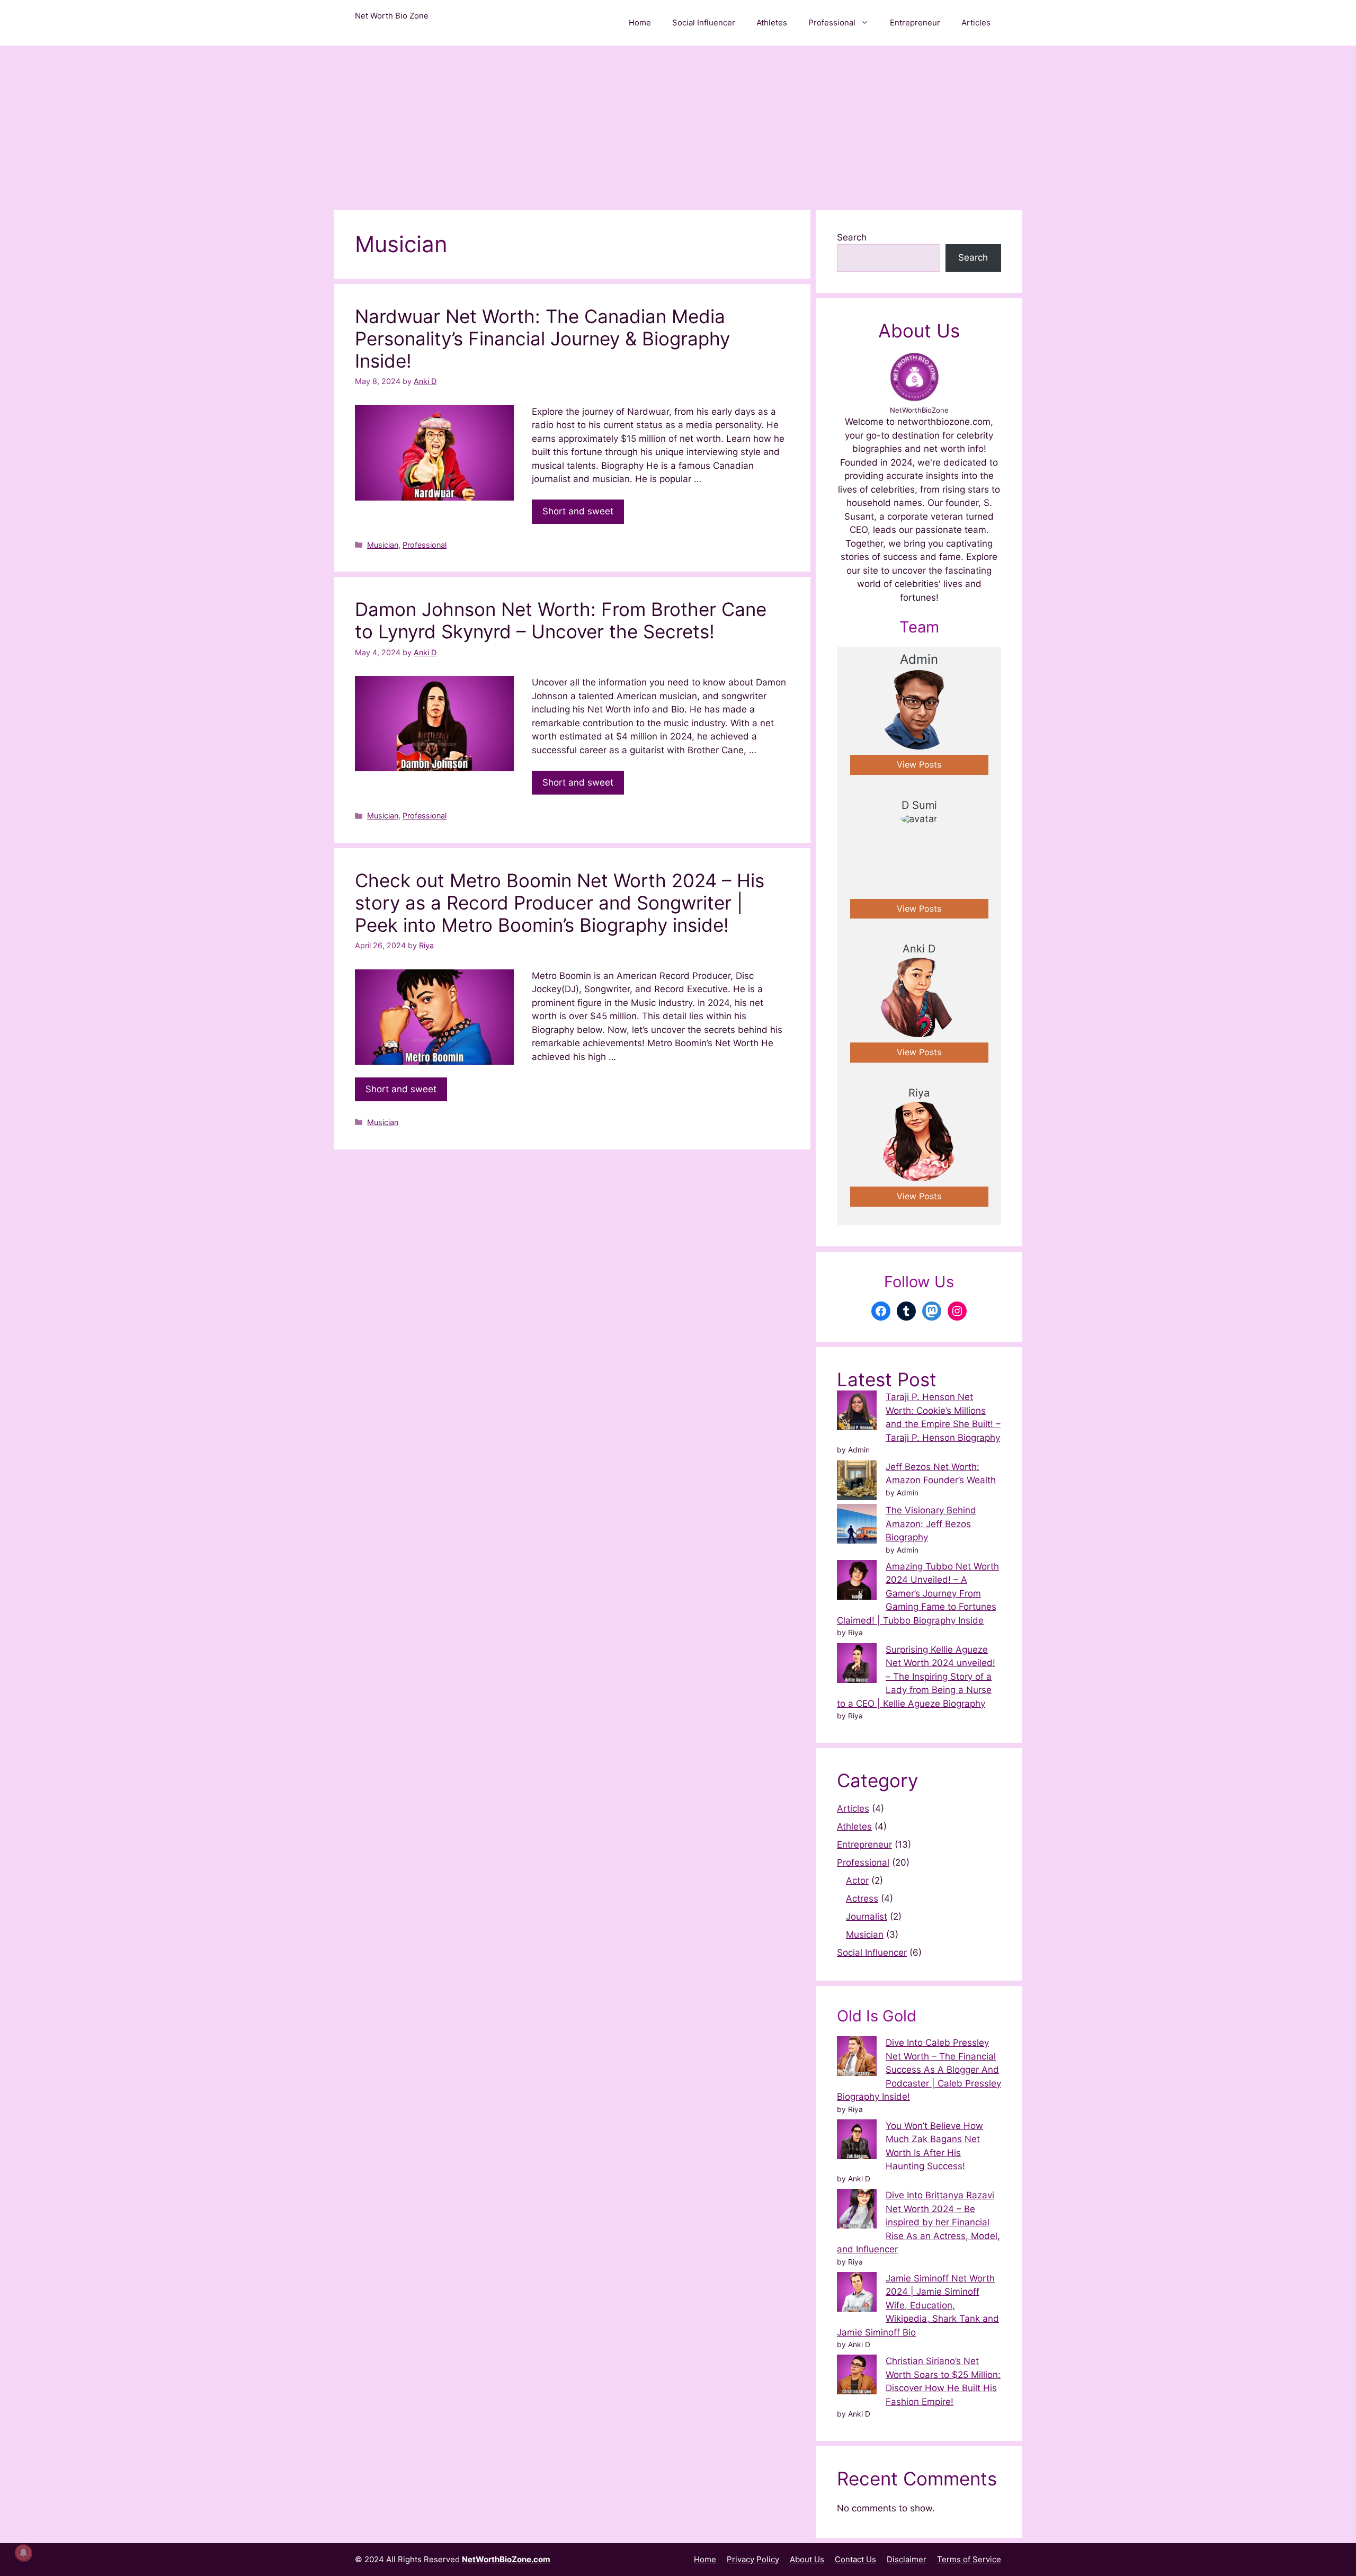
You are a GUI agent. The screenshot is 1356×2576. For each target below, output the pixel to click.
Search (852, 237)
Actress (862, 1898)
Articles (976, 23)
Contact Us (855, 2559)
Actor (857, 1880)
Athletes (772, 23)
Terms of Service (969, 2559)
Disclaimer (907, 2559)
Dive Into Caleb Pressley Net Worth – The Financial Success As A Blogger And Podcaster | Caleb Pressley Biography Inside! (919, 2070)
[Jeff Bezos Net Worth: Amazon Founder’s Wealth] (857, 1482)
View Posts (919, 765)
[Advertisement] (678, 125)
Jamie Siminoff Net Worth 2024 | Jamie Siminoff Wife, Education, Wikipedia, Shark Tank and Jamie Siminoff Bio (918, 2305)
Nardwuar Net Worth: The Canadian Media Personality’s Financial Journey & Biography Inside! (542, 338)
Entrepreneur (915, 23)
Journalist (867, 1917)
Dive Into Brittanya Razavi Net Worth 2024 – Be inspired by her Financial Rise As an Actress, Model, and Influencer (918, 2222)
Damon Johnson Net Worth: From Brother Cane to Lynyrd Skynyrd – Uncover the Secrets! (561, 620)
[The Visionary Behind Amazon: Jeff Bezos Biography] (857, 1526)
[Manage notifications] (23, 2553)
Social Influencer (704, 23)
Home (640, 23)
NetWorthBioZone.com (506, 2559)
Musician (383, 545)
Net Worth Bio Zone (392, 16)
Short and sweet (578, 511)
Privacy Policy (753, 2559)
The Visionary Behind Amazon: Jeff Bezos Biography (931, 1524)
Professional (832, 23)
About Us (807, 2559)
